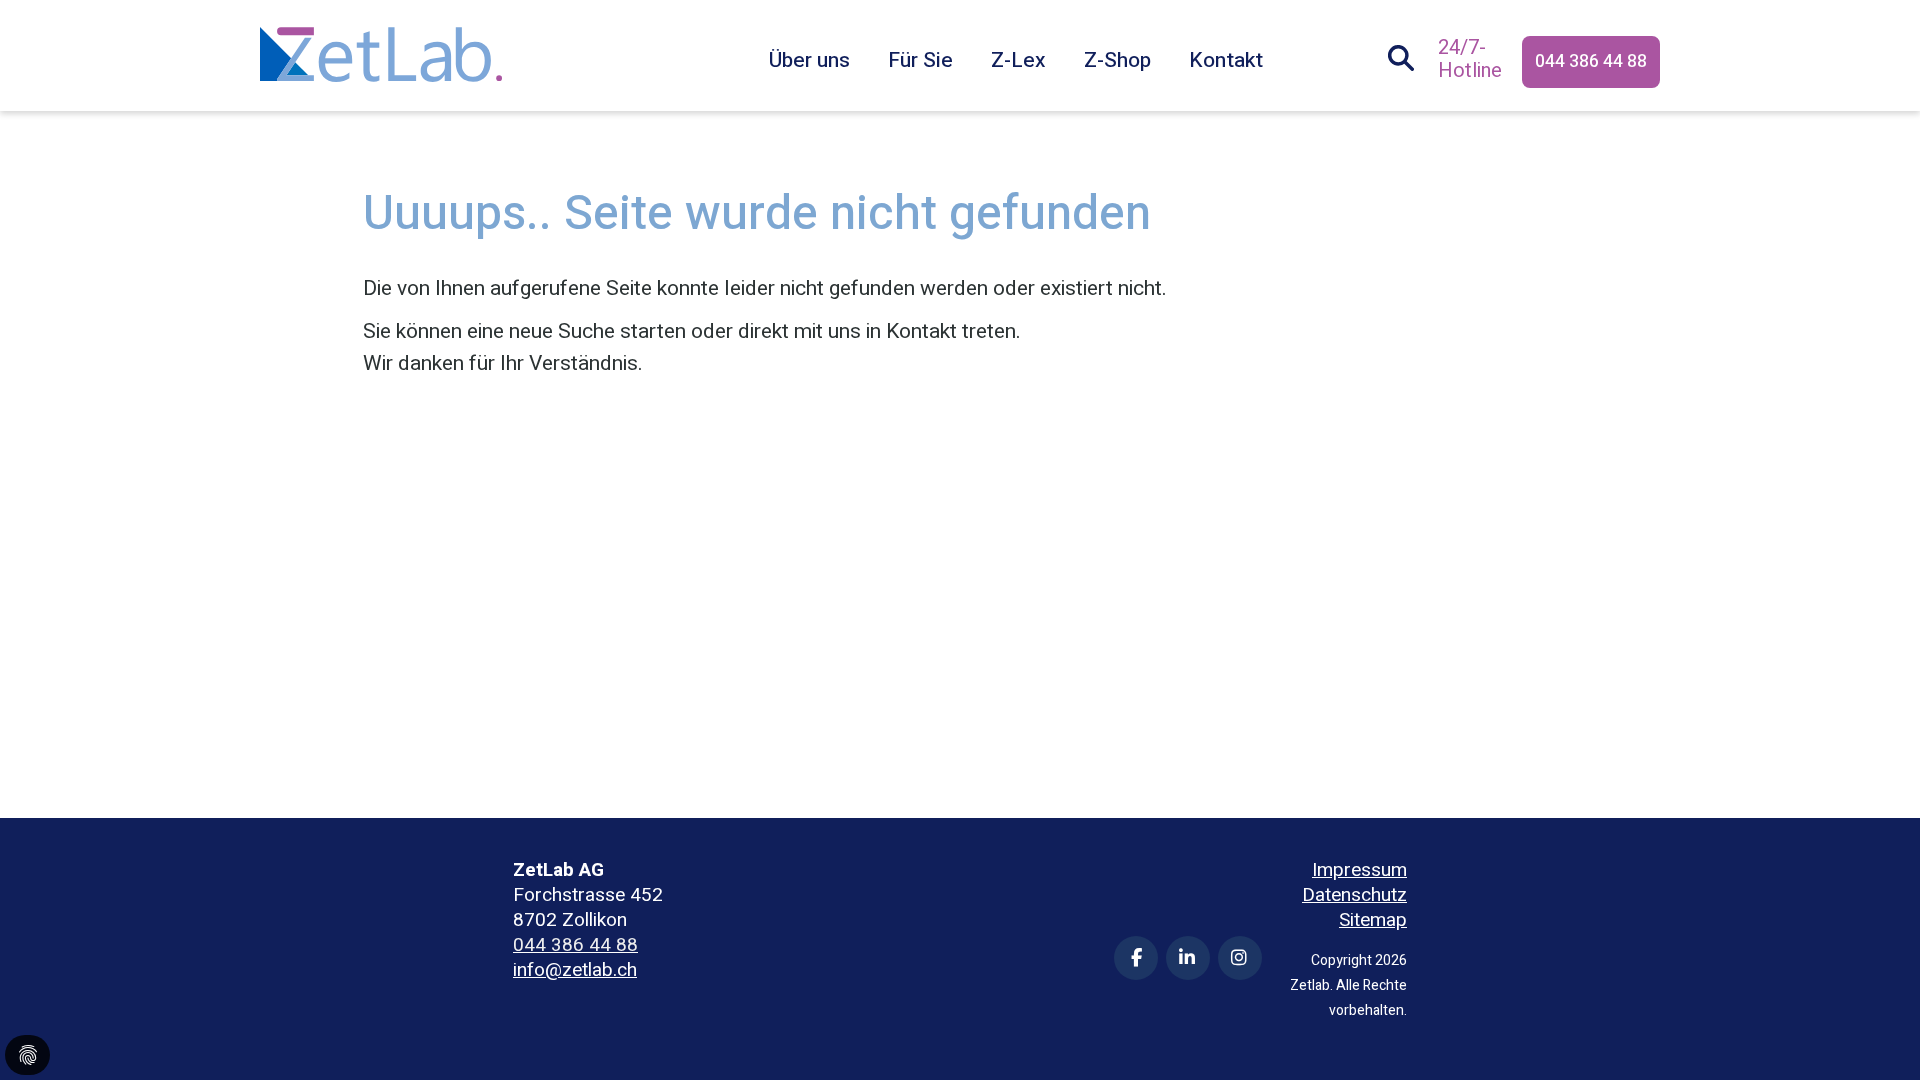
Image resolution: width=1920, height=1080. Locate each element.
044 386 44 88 (1591, 61)
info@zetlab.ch (575, 970)
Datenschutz (1354, 895)
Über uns (809, 60)
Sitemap (1373, 920)
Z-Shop (1117, 60)
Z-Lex (1018, 60)
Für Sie (920, 60)
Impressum (1359, 870)
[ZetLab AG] (381, 38)
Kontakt (1226, 60)
